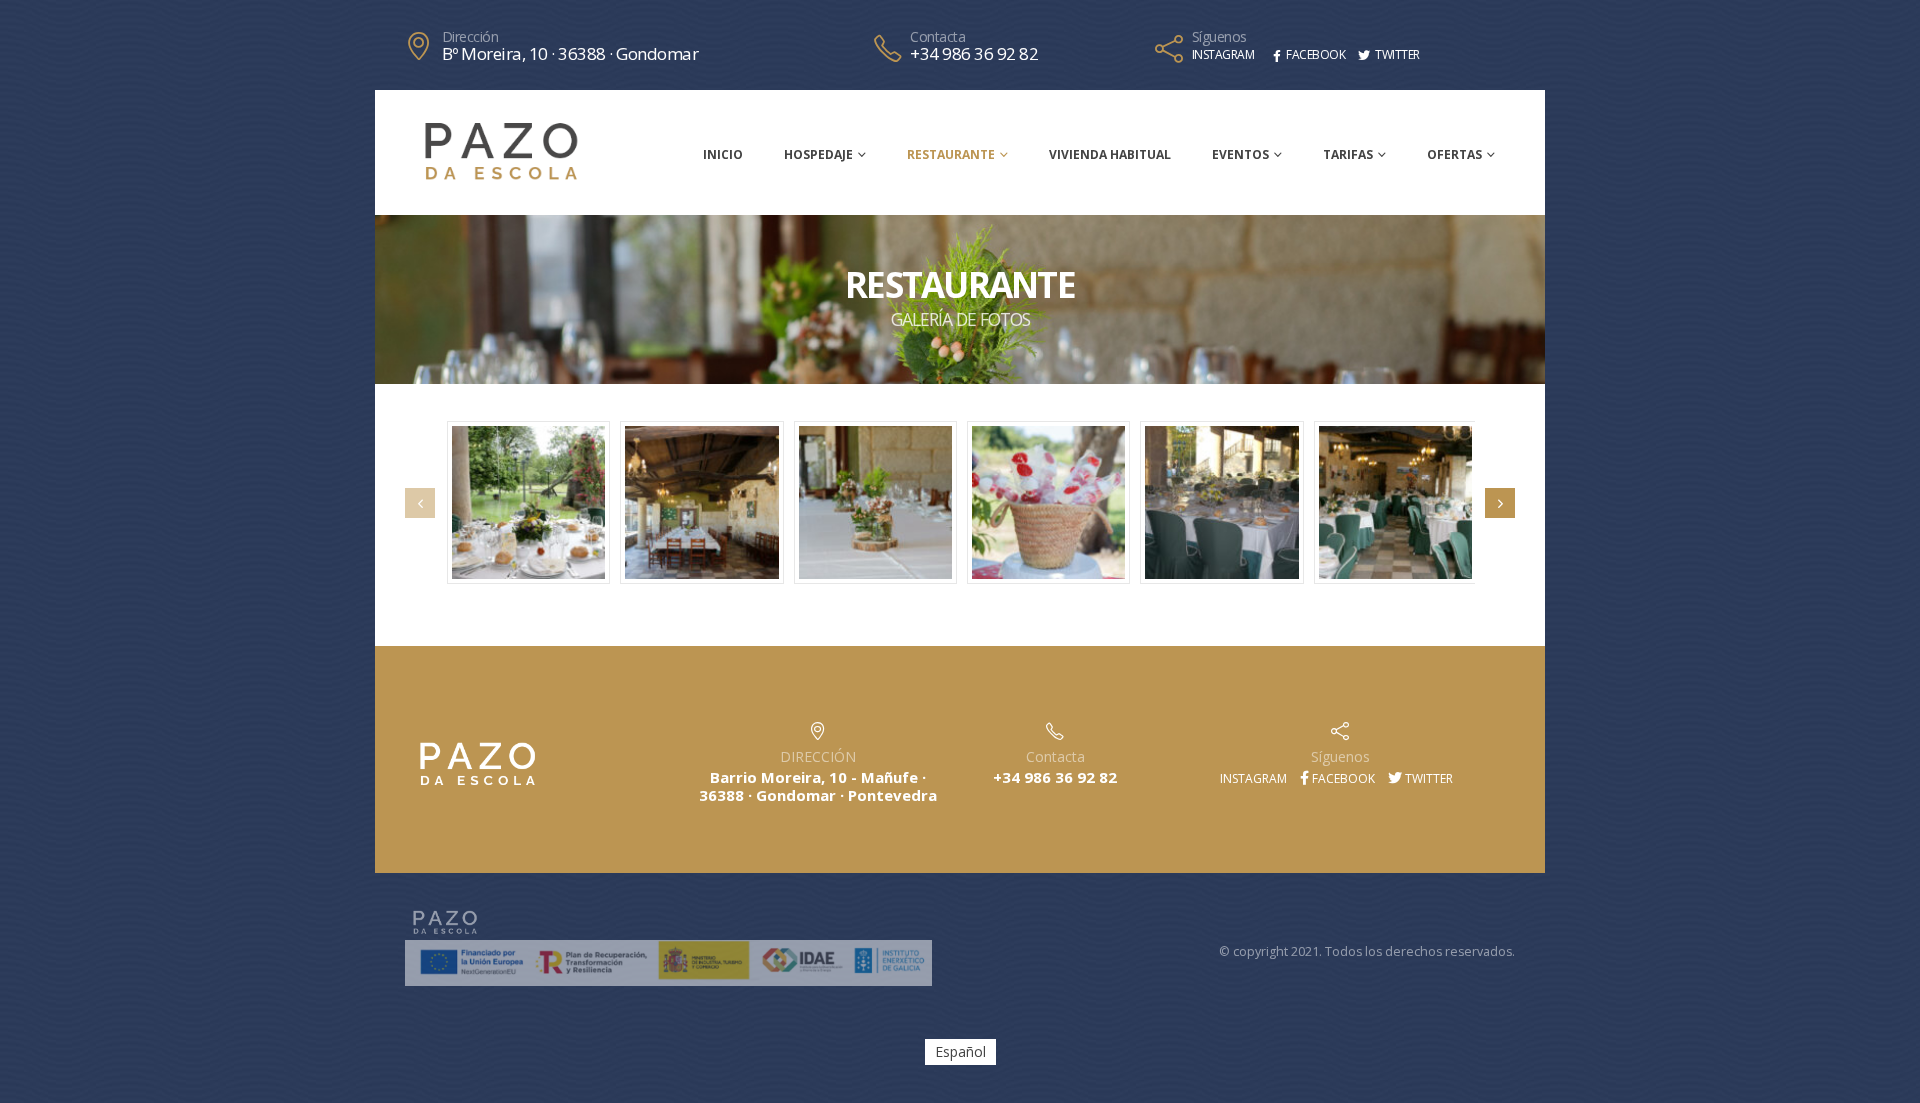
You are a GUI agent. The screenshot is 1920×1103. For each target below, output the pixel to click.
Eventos (1240, 154)
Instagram (1252, 778)
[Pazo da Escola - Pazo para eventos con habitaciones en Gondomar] (501, 152)
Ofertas (1454, 154)
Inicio (723, 154)
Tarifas (1348, 154)
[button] (420, 503)
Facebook (1342, 778)
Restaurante (951, 154)
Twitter (1427, 778)
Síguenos (1219, 37)
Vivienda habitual (1110, 154)
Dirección (470, 37)
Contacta (937, 37)
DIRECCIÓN (818, 756)
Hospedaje (818, 154)
